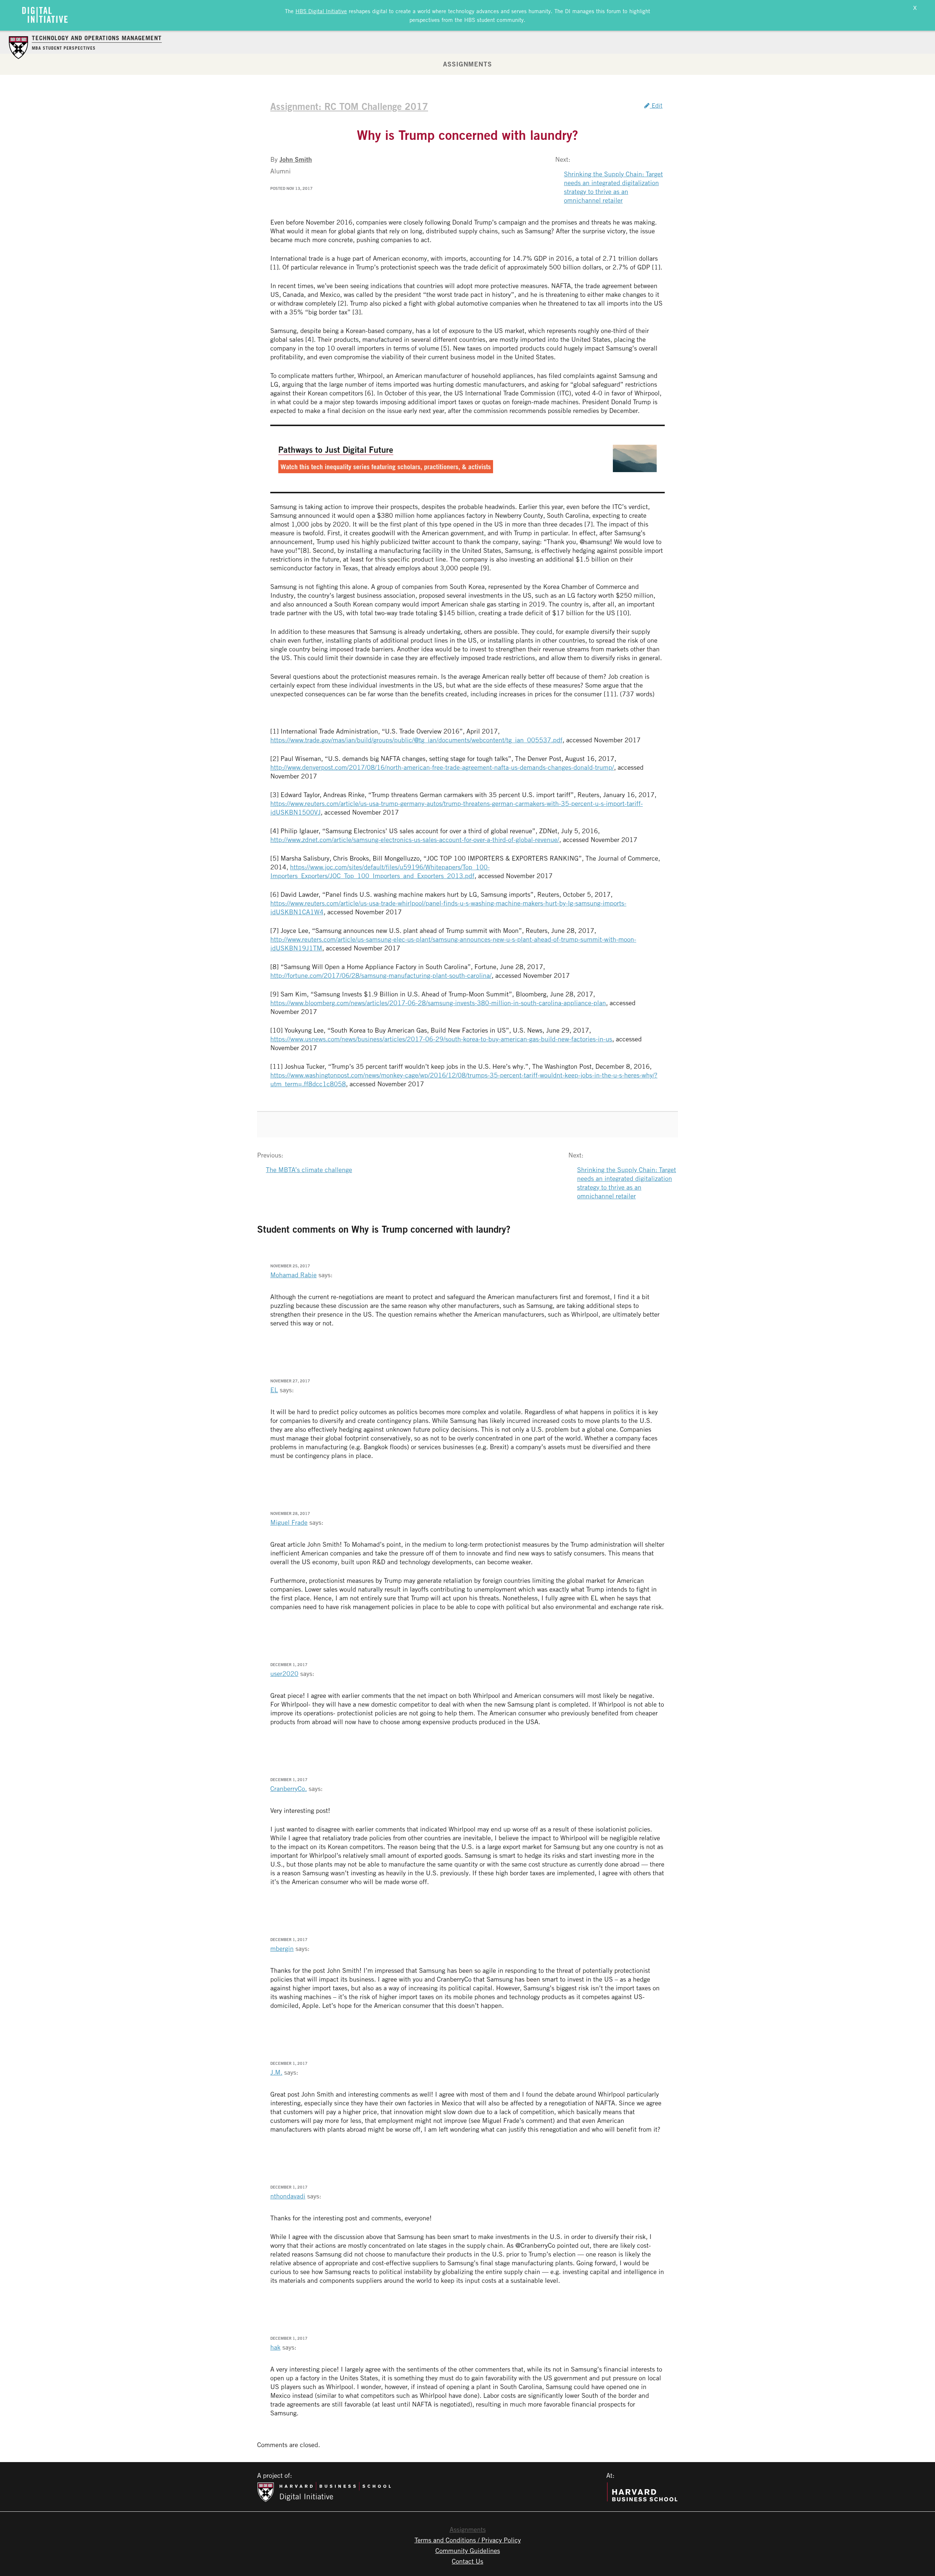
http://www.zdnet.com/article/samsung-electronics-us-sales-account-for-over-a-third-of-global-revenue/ (415, 839)
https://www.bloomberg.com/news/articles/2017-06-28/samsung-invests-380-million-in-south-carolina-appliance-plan (438, 1003)
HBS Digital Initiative (321, 11)
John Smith (296, 159)
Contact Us (467, 2561)
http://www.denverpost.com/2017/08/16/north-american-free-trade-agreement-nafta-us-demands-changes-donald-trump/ (442, 767)
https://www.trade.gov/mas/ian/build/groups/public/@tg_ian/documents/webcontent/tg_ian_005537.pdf (416, 740)
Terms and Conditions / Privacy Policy (468, 2540)
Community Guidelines (468, 2550)
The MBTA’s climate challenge (309, 1170)
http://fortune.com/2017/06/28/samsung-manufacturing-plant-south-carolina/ (381, 975)
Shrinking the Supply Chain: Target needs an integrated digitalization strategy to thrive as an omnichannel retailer (613, 187)
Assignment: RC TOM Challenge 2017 (349, 106)
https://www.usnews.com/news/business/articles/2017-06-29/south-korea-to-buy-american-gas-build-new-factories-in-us (441, 1039)
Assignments (467, 64)
